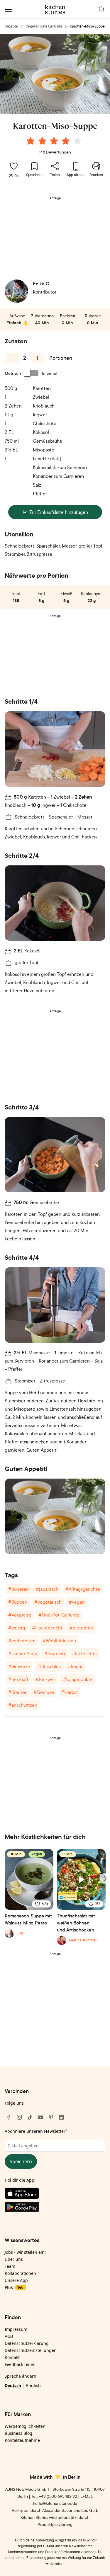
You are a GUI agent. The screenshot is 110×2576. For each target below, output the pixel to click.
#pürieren (18, 1589)
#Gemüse (44, 1692)
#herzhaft (18, 1679)
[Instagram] (19, 2117)
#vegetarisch (48, 1602)
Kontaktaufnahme (22, 2440)
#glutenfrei (81, 1628)
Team (10, 2266)
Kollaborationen (20, 2273)
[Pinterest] (51, 2117)
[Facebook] (9, 2117)
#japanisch (47, 1589)
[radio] (31, 141)
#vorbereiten (22, 1641)
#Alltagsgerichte (83, 1589)
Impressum (16, 2329)
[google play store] (55, 2208)
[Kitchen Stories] (55, 9)
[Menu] (8, 9)
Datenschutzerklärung (27, 2343)
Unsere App (16, 2280)
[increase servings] (38, 358)
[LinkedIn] (62, 2117)
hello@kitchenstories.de (55, 2503)
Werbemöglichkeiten (25, 2426)
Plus (14, 2287)
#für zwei (45, 1679)
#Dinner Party (23, 1653)
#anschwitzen (23, 1705)
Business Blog (18, 2433)
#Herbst (70, 1692)
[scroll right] (105, 1878)
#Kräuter (17, 1692)
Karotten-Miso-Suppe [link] (87, 26)
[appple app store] (55, 2195)
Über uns (14, 2259)
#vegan (77, 1602)
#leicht (75, 1666)
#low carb (55, 1653)
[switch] (31, 373)
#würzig (17, 1628)
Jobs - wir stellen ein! (25, 2252)
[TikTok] (30, 2117)
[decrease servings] (12, 358)
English (33, 2385)
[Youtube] (40, 2117)
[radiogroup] (55, 142)
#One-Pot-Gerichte (59, 1615)
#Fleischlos (49, 1666)
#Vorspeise (20, 1615)
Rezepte (11, 26)
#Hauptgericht (47, 1628)
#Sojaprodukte (77, 1679)
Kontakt (12, 2357)
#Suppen (18, 1602)
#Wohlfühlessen (59, 1641)
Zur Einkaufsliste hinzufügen (59, 512)
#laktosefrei (84, 1653)
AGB (9, 2336)
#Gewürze (19, 1666)
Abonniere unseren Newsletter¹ (36, 2131)
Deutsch (13, 2385)
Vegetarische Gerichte (44, 26)
